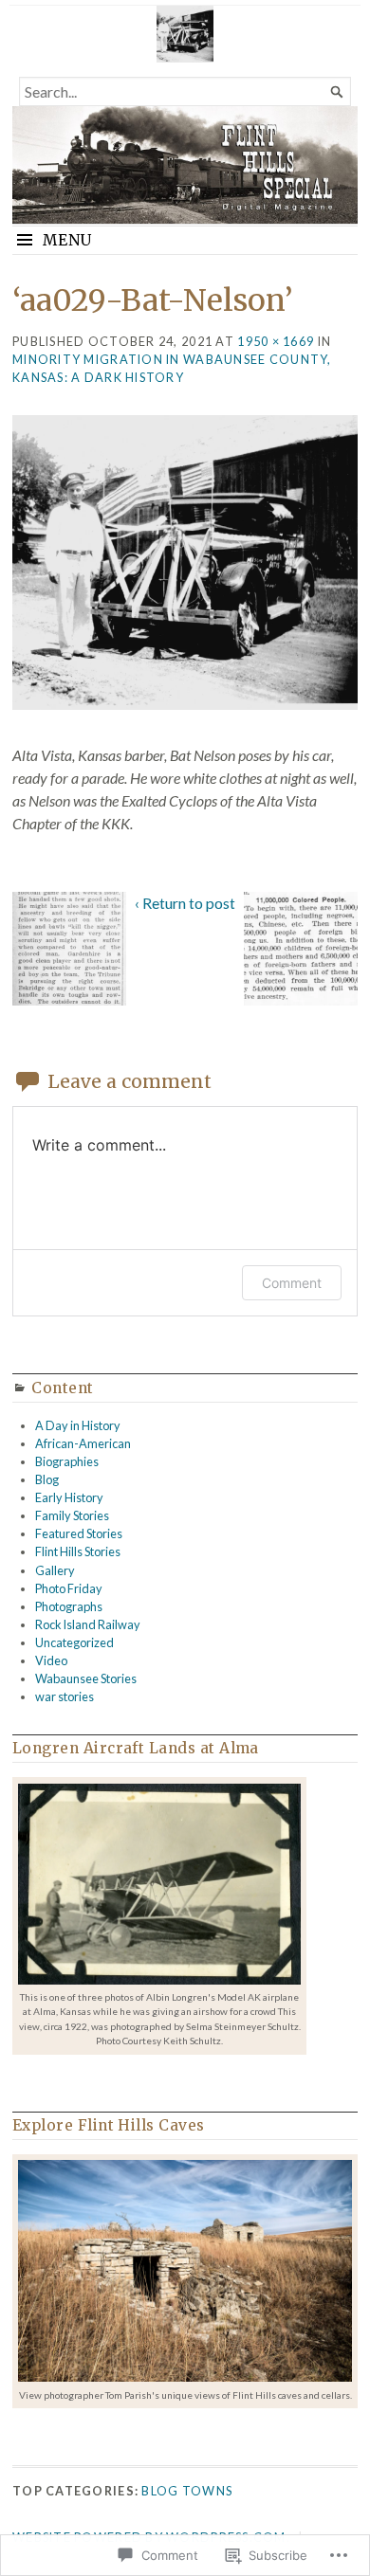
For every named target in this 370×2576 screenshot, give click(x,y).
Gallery (55, 1570)
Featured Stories (79, 1533)
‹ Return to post (185, 903)
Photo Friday (69, 1588)
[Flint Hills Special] (185, 165)
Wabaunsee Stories (86, 1678)
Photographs (69, 1606)
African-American (83, 1443)
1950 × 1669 (276, 341)
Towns (207, 2491)
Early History (69, 1497)
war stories (65, 1696)
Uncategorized (74, 1642)
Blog (47, 1479)
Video (51, 1660)
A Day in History (78, 1425)
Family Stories (72, 1515)
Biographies (67, 1461)
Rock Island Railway (88, 1624)
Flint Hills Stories (78, 1551)
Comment (292, 1283)
